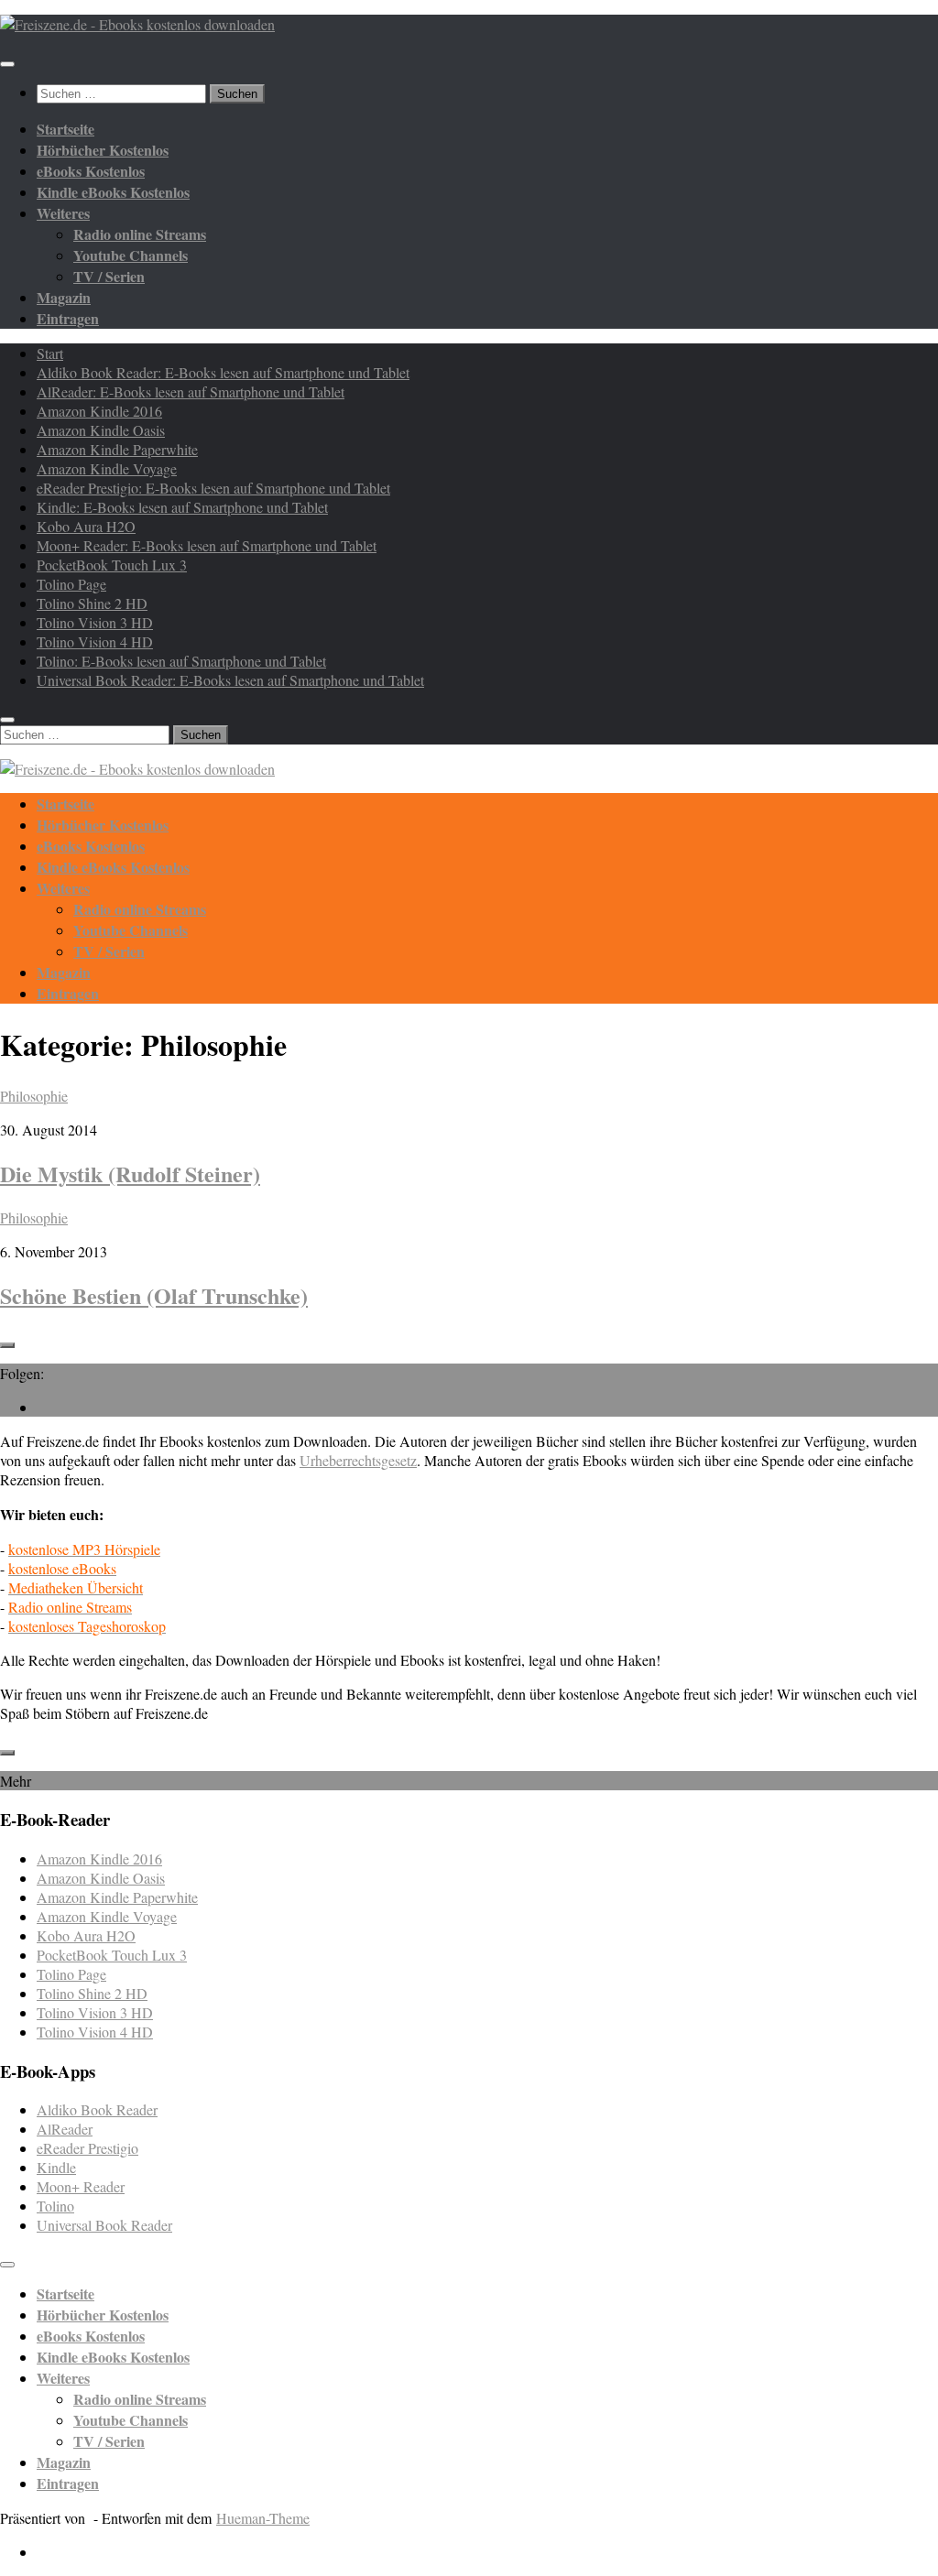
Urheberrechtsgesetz (358, 1460)
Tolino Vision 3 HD (95, 622)
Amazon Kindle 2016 (99, 411)
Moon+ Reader (81, 2186)
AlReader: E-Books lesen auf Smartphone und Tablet (191, 391)
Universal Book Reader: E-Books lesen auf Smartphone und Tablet (230, 680)
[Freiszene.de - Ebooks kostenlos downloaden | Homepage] (137, 24)
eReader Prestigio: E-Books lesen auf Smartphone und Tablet (213, 488)
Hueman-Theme (263, 2518)
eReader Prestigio (87, 2148)
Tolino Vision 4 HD (95, 641)
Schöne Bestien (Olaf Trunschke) (154, 1295)
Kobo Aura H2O (86, 526)
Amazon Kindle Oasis (101, 430)
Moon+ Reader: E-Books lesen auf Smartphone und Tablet (207, 545)
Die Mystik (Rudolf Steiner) (130, 1174)
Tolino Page (71, 584)
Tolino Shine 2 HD (92, 603)
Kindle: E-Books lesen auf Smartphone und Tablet (182, 507)
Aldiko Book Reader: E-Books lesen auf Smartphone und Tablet (223, 372)
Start (50, 353)
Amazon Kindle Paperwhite (117, 449)
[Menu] (7, 64)
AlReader (65, 2129)
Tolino (55, 2206)
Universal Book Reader (104, 2225)
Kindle (56, 2167)
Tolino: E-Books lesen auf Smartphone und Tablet (181, 661)
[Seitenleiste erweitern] (7, 1345)
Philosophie (34, 1096)
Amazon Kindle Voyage (107, 468)
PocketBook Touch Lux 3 (112, 565)
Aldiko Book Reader (97, 2109)
